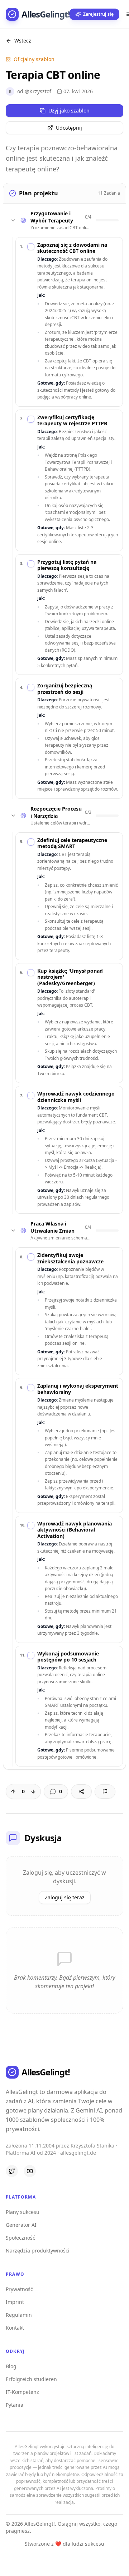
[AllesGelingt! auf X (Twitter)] (12, 2171)
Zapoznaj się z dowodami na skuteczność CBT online (72, 248)
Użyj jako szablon (69, 111)
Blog (11, 2366)
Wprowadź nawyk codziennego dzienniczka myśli (76, 1097)
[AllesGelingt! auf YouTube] (30, 2171)
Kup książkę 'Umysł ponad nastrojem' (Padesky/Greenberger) (70, 977)
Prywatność (19, 2289)
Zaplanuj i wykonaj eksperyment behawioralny (78, 1389)
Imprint (15, 2302)
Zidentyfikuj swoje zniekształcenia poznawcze (70, 1258)
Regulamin (19, 2315)
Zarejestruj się (98, 14)
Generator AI (21, 2225)
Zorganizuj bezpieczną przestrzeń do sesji (65, 689)
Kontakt (15, 2328)
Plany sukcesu (23, 2212)
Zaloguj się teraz (65, 1897)
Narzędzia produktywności (38, 2251)
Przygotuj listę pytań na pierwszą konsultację (67, 565)
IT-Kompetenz (22, 2392)
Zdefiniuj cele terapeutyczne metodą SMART (72, 843)
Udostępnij (69, 128)
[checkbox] (31, 247)
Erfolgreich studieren (31, 2379)
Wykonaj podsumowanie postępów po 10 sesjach (68, 1657)
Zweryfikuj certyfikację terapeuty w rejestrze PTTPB (72, 420)
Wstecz (23, 41)
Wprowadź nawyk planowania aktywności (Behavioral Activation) (75, 1530)
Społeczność (20, 2238)
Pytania (15, 2405)
